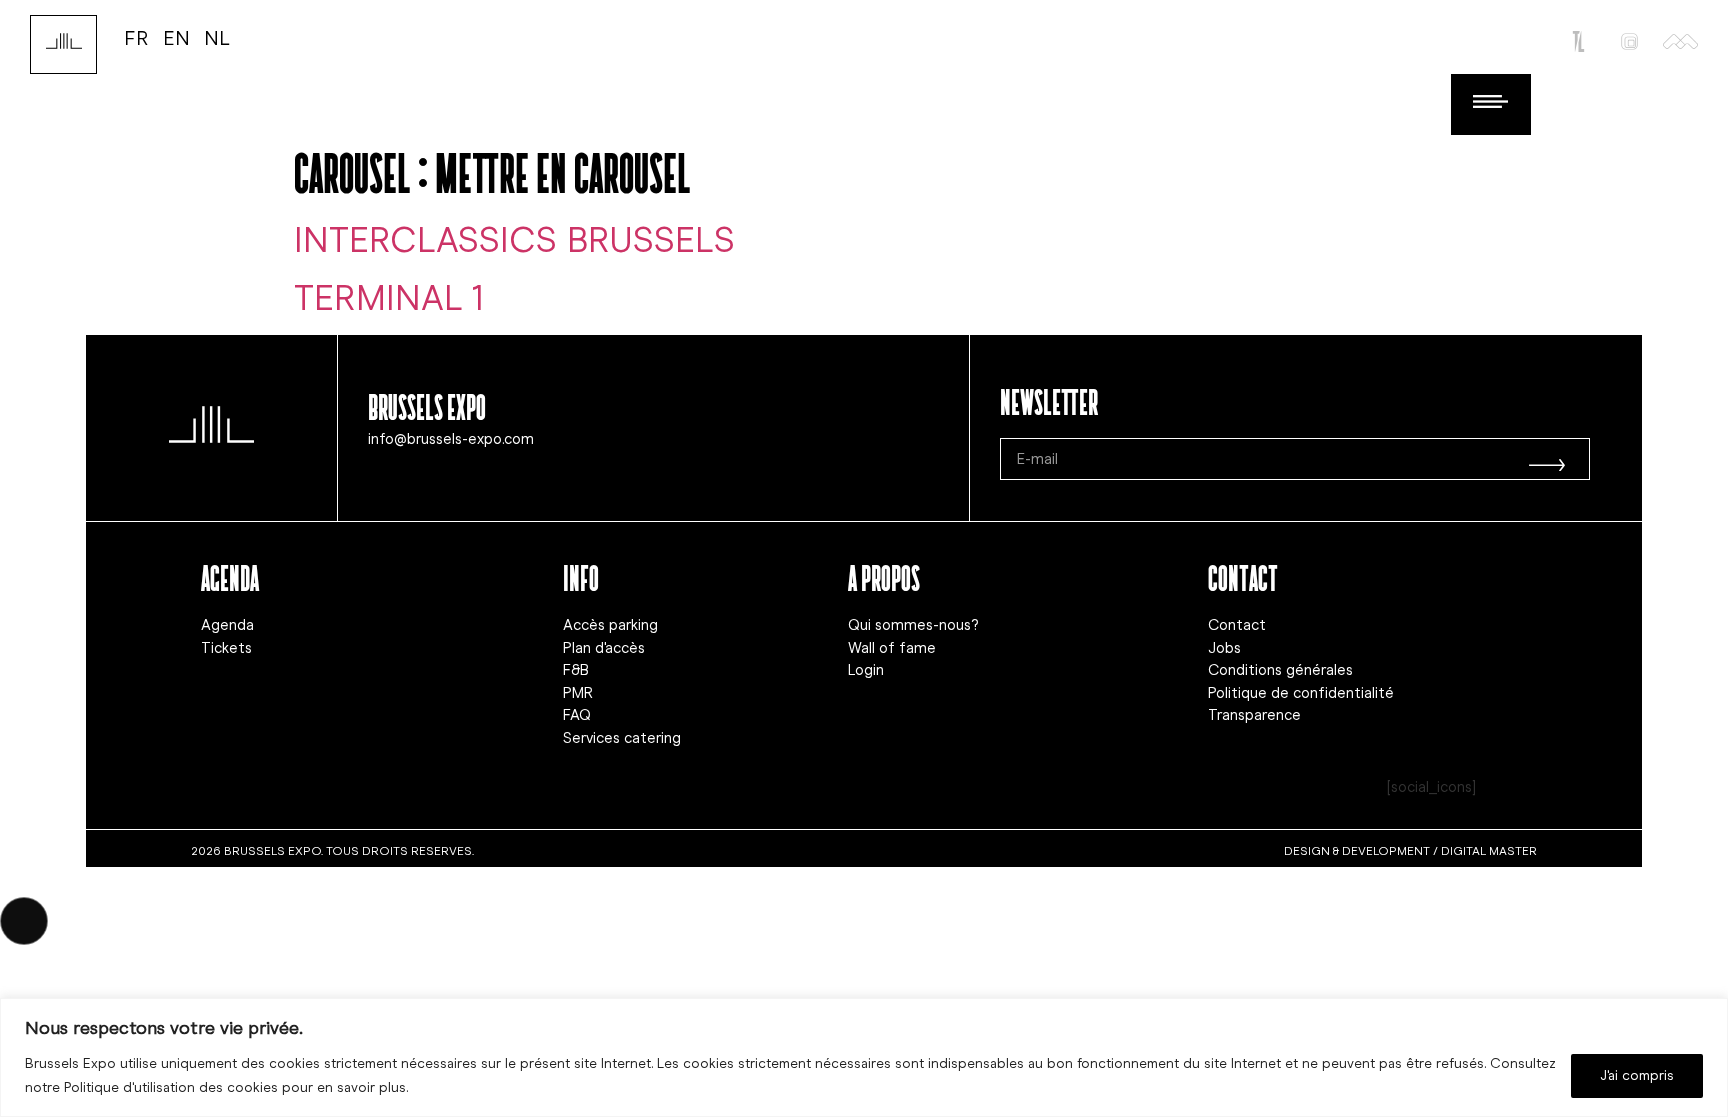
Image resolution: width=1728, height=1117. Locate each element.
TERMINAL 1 (389, 298)
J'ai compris (1637, 1075)
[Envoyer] (1547, 459)
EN (176, 38)
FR (136, 38)
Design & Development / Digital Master (1410, 851)
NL (217, 38)
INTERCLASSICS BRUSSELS (514, 240)
